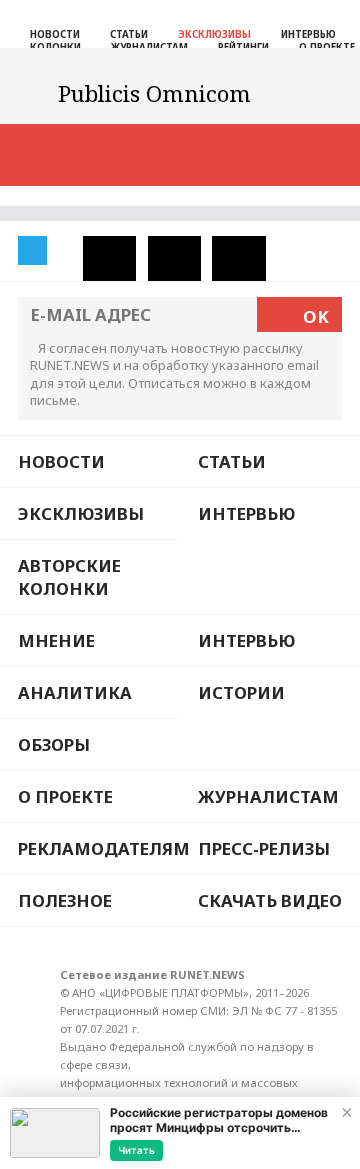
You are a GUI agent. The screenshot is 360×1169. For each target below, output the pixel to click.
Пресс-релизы (264, 848)
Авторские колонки (69, 577)
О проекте (65, 796)
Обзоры (54, 744)
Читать (136, 1150)
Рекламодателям (99, 848)
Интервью (308, 34)
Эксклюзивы (214, 34)
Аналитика (75, 692)
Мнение (56, 640)
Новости (55, 34)
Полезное (65, 900)
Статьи (129, 34)
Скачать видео (270, 900)
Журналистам (268, 796)
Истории (241, 692)
